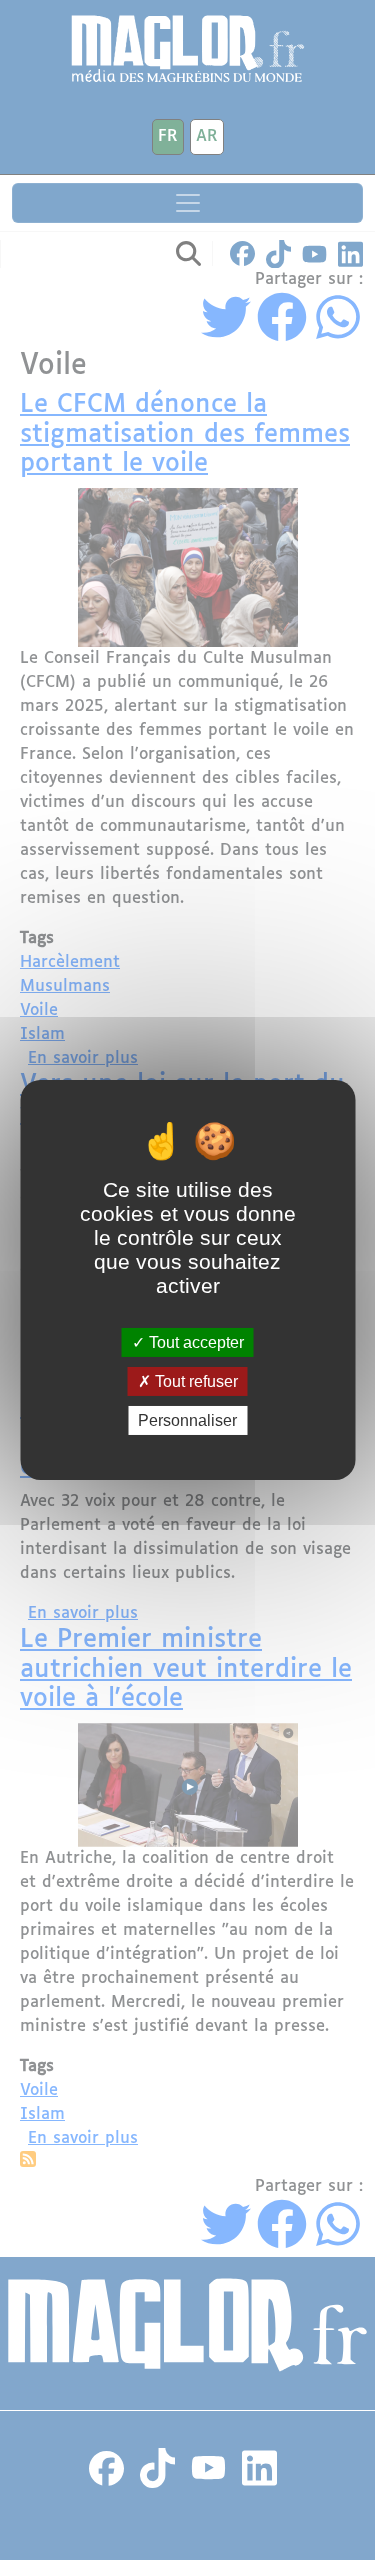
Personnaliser (187, 1420)
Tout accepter (194, 1341)
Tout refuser (194, 1381)
